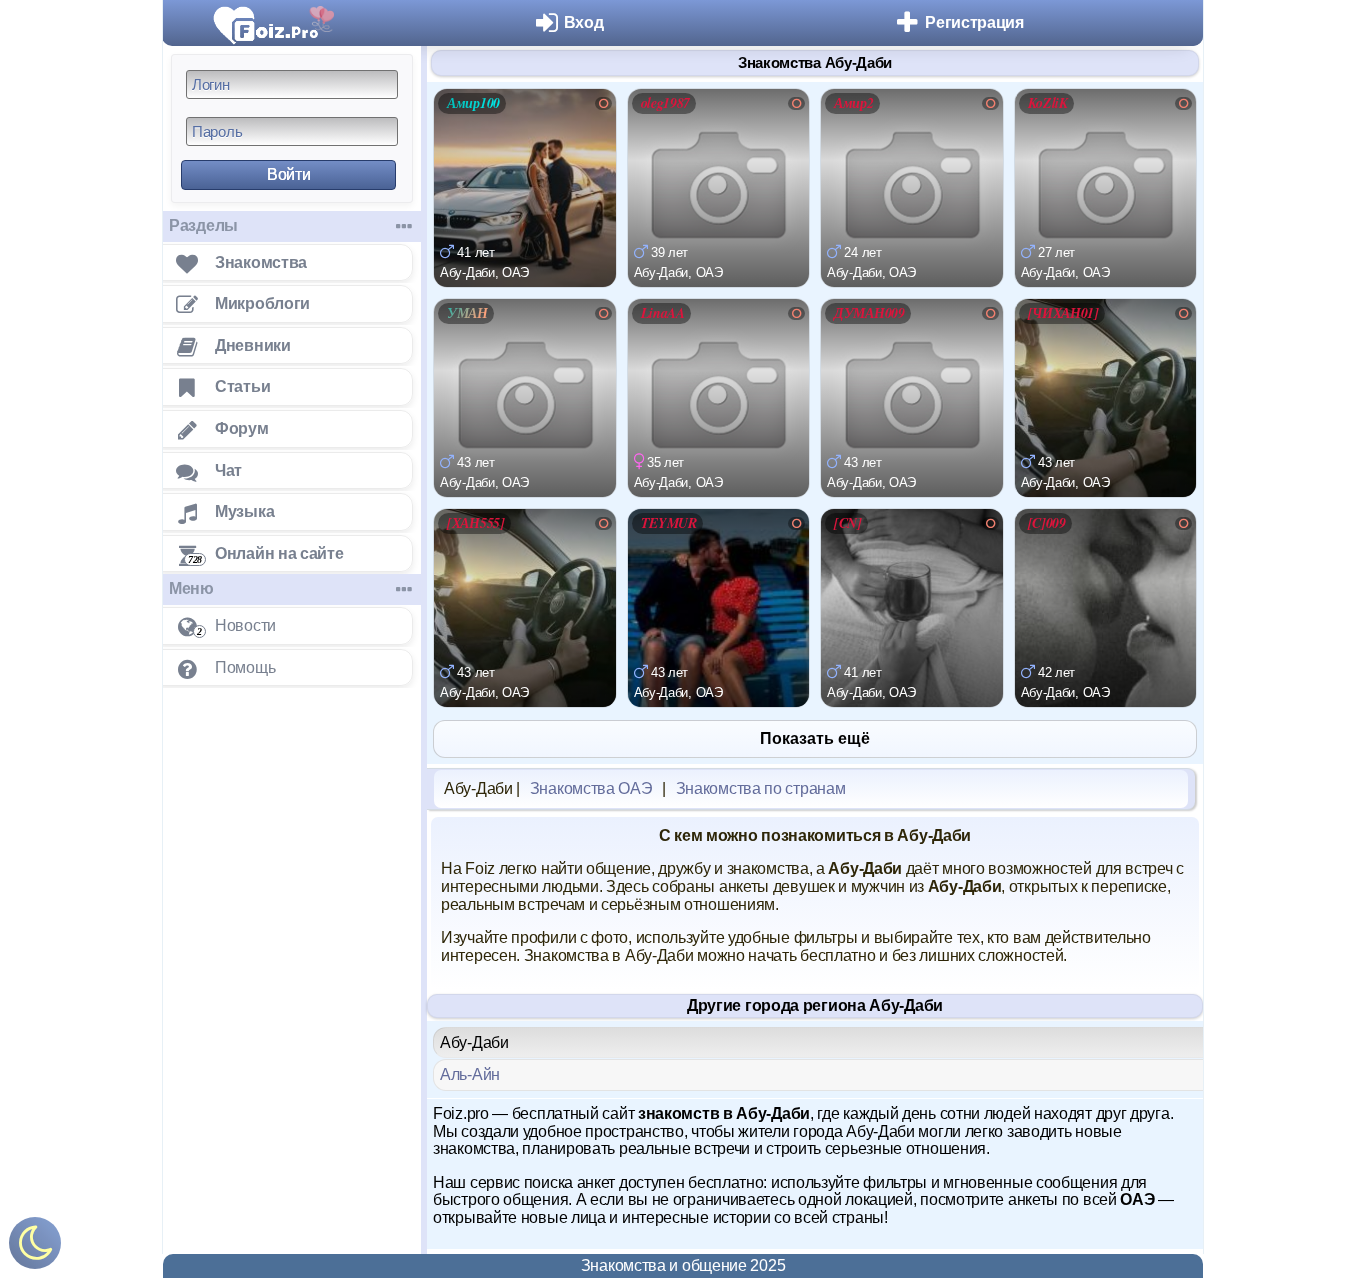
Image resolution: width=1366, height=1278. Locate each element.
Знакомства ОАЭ (591, 788)
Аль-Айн (470, 1074)
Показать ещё (815, 738)
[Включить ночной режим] (35, 1247)
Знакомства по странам (761, 788)
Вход (584, 22)
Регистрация (974, 22)
